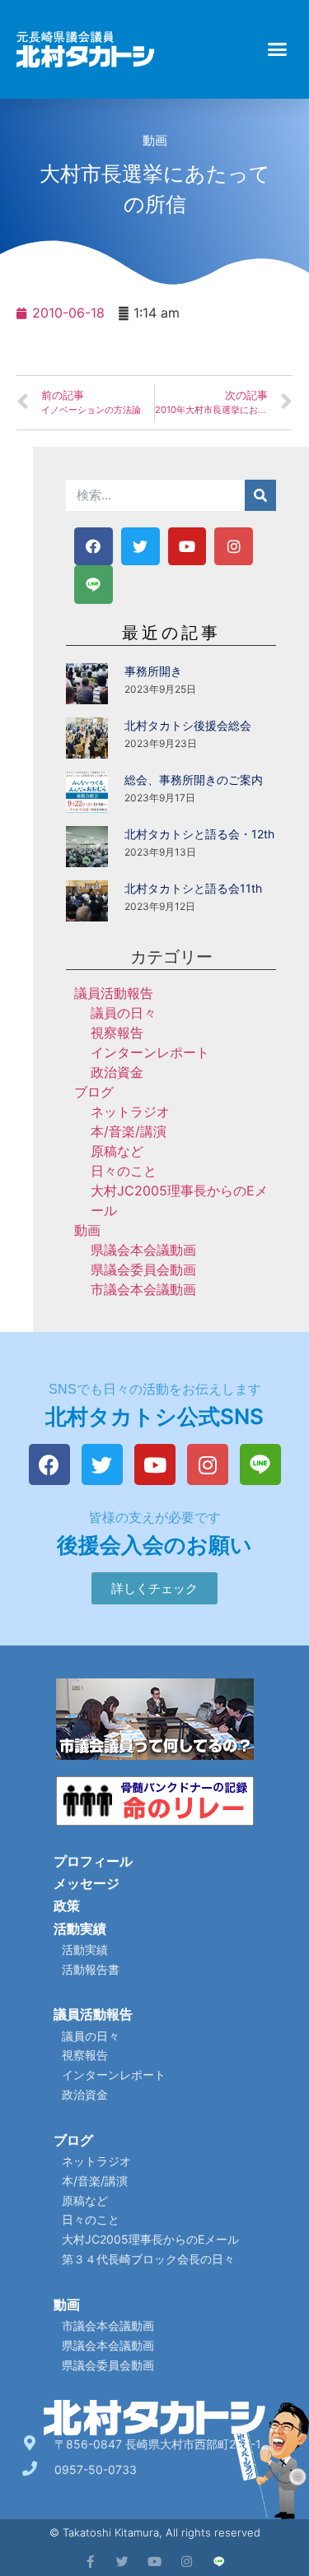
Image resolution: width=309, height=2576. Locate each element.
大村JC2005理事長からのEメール (150, 2239)
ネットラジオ (130, 1112)
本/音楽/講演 (129, 1131)
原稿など (117, 1151)
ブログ (94, 1092)
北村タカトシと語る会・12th (199, 834)
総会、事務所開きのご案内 (194, 780)
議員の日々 (124, 1013)
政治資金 (117, 1072)
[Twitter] (140, 547)
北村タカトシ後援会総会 (188, 725)
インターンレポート (150, 1052)
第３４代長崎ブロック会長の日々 (148, 2259)
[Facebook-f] (90, 2562)
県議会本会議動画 (143, 1250)
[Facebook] (94, 547)
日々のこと (124, 1171)
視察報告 (117, 1033)
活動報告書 (91, 1969)
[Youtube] (187, 547)
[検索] (260, 495)
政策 (67, 1905)
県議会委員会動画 (143, 1269)
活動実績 (80, 1929)
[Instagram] (234, 547)
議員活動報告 (114, 993)
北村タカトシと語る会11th (193, 888)
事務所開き (153, 671)
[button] (278, 49)
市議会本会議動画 (143, 1289)
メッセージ (87, 1883)
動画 (155, 140)
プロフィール (93, 1861)
